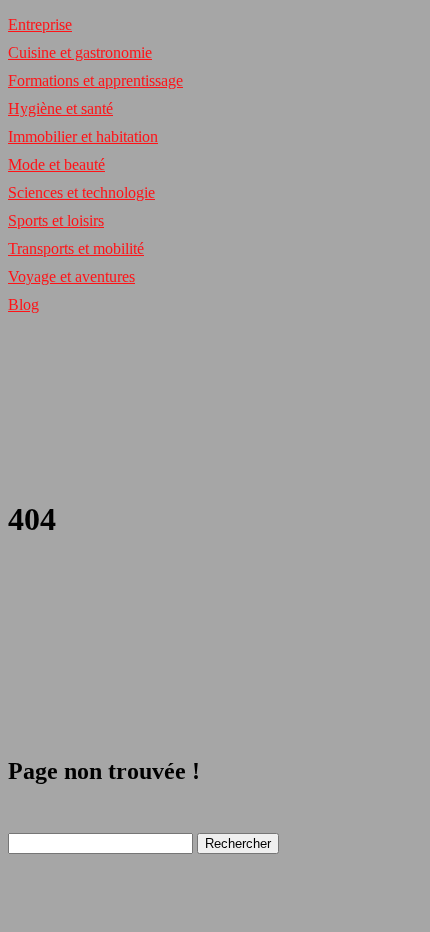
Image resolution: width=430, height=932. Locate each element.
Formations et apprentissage (95, 80)
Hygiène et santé (60, 108)
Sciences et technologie (81, 192)
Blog (23, 304)
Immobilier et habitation (83, 136)
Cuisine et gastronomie (80, 52)
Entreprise (40, 24)
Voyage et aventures (71, 276)
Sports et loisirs (56, 220)
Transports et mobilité (76, 248)
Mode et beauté (56, 164)
